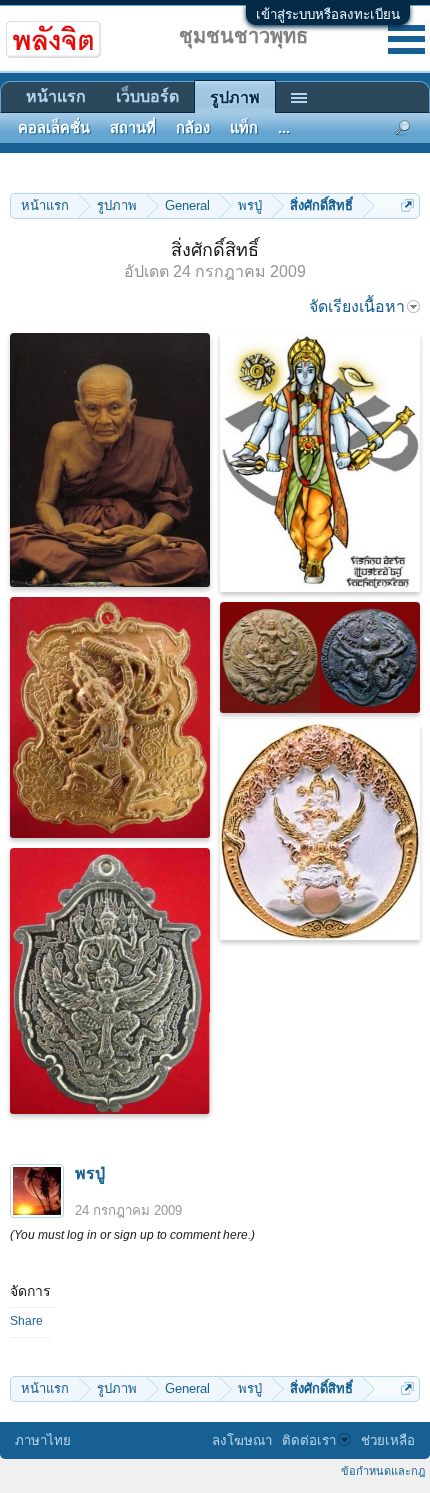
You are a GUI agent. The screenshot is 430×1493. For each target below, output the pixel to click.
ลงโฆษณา (242, 1440)
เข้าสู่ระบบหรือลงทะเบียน (328, 14)
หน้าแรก (56, 96)
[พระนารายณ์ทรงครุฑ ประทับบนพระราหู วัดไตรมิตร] (320, 831)
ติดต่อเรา (309, 1440)
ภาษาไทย (43, 1440)
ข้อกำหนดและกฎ (383, 1471)
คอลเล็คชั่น (54, 128)
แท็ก (244, 128)
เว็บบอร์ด (147, 96)
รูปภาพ (235, 97)
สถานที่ (133, 128)
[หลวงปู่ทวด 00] (110, 460)
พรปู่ (90, 1173)
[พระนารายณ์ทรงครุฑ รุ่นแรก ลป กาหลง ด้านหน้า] (110, 981)
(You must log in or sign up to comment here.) (132, 1235)
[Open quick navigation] (407, 205)
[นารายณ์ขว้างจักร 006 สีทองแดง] (110, 717)
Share (26, 1321)
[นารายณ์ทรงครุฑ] (320, 657)
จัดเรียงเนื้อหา (357, 306)
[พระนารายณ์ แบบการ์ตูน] (320, 462)
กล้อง (193, 128)
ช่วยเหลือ (388, 1440)
